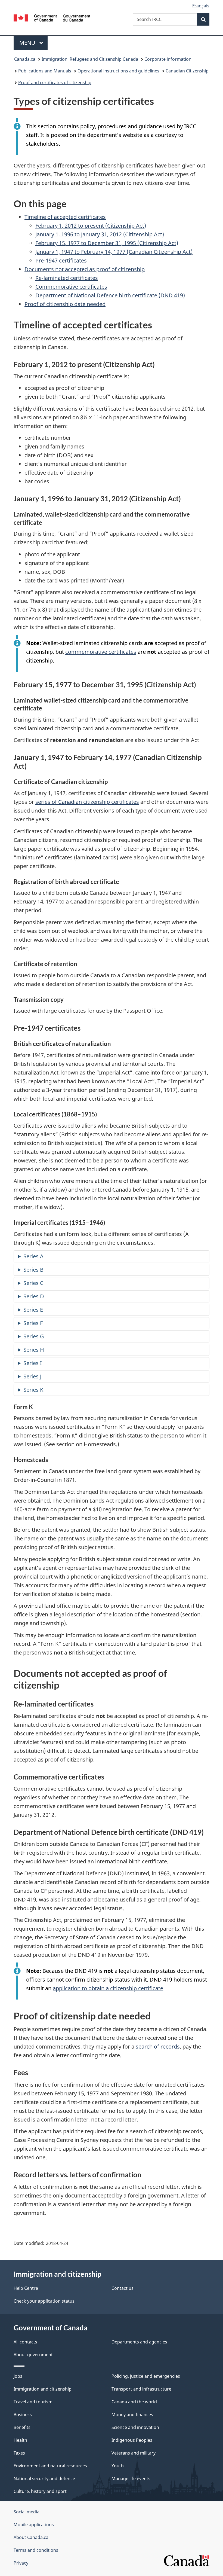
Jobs (18, 2376)
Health (20, 2440)
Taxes (19, 2453)
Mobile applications (34, 2525)
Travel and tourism (33, 2402)
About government (33, 2355)
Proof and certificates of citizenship (55, 83)
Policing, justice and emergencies (146, 2376)
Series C (33, 1283)
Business (23, 2415)
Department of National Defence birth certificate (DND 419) (110, 295)
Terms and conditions (36, 2550)
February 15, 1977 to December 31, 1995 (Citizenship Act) (107, 243)
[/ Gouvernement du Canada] (52, 17)
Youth (118, 2466)
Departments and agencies (139, 2342)
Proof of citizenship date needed (65, 304)
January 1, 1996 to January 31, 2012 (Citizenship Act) (100, 234)
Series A (33, 1256)
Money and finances (132, 2415)
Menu (28, 43)
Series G (34, 1336)
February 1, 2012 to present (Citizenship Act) (91, 226)
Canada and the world (134, 2402)
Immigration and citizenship (43, 2389)
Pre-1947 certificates (61, 260)
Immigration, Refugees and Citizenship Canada (90, 59)
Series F (33, 1323)
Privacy (21, 2563)
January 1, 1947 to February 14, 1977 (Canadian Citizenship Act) (114, 252)
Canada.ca (25, 59)
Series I (33, 1363)
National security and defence (44, 2479)
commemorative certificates (101, 652)
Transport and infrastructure (141, 2389)
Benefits (22, 2427)
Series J (32, 1376)
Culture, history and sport (40, 2491)
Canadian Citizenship (187, 71)
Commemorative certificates (71, 287)
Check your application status (44, 2301)
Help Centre (26, 2288)
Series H (34, 1350)
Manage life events (131, 2479)
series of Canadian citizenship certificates (87, 802)
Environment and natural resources (50, 2466)
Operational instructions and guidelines (118, 71)
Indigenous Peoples (132, 2440)
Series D (34, 1296)
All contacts (25, 2342)
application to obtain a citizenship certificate (108, 1988)
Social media (27, 2512)
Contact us (123, 2288)
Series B (33, 1270)
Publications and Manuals (45, 71)
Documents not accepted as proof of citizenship (85, 269)
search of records (158, 2047)
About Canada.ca (31, 2537)
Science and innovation (135, 2427)
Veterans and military (134, 2453)
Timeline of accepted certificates (65, 217)
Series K (33, 1390)
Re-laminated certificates (67, 278)
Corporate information (168, 59)
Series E (33, 1310)
